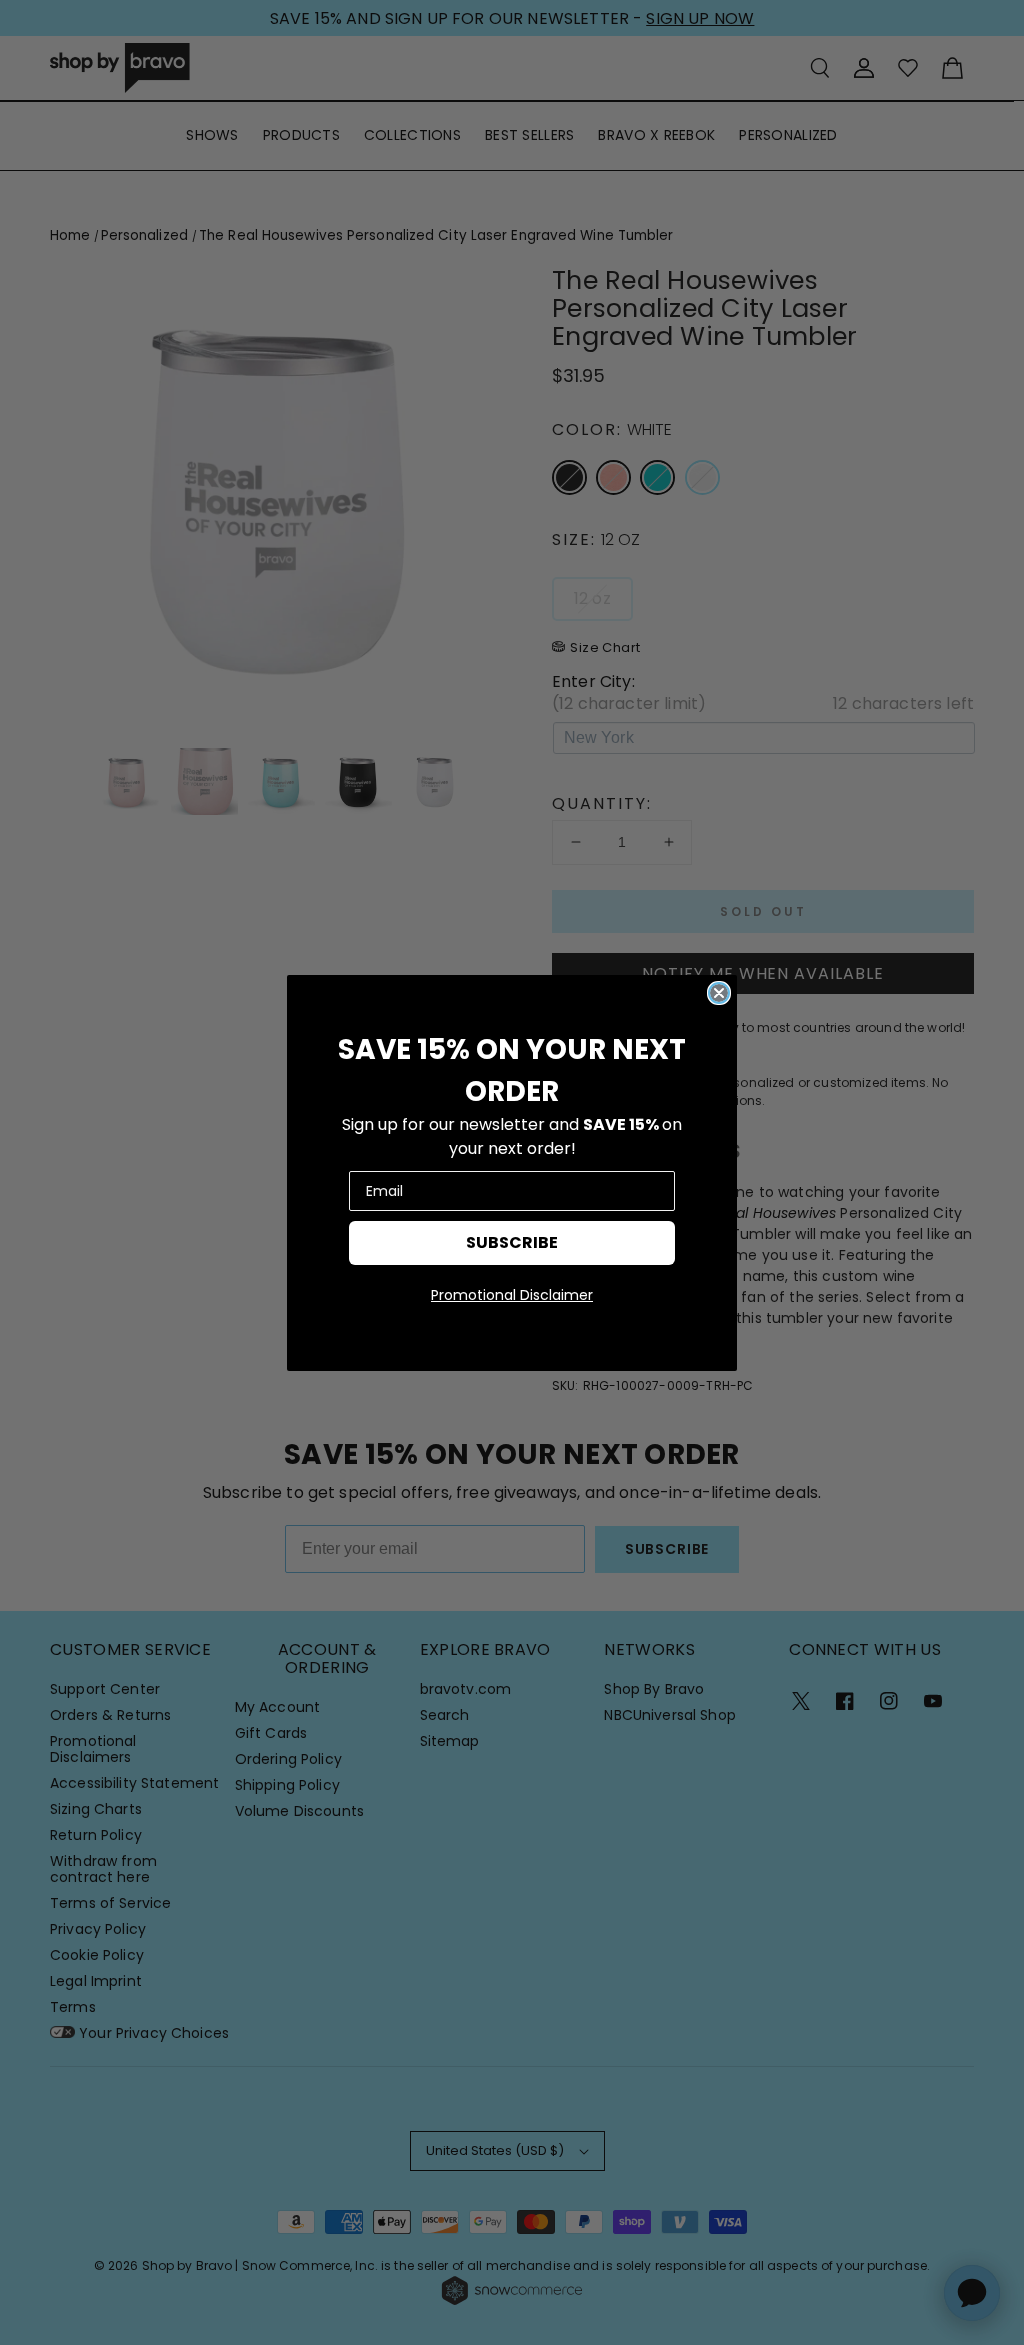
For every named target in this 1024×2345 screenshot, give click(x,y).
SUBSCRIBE (512, 1242)
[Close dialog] (719, 993)
